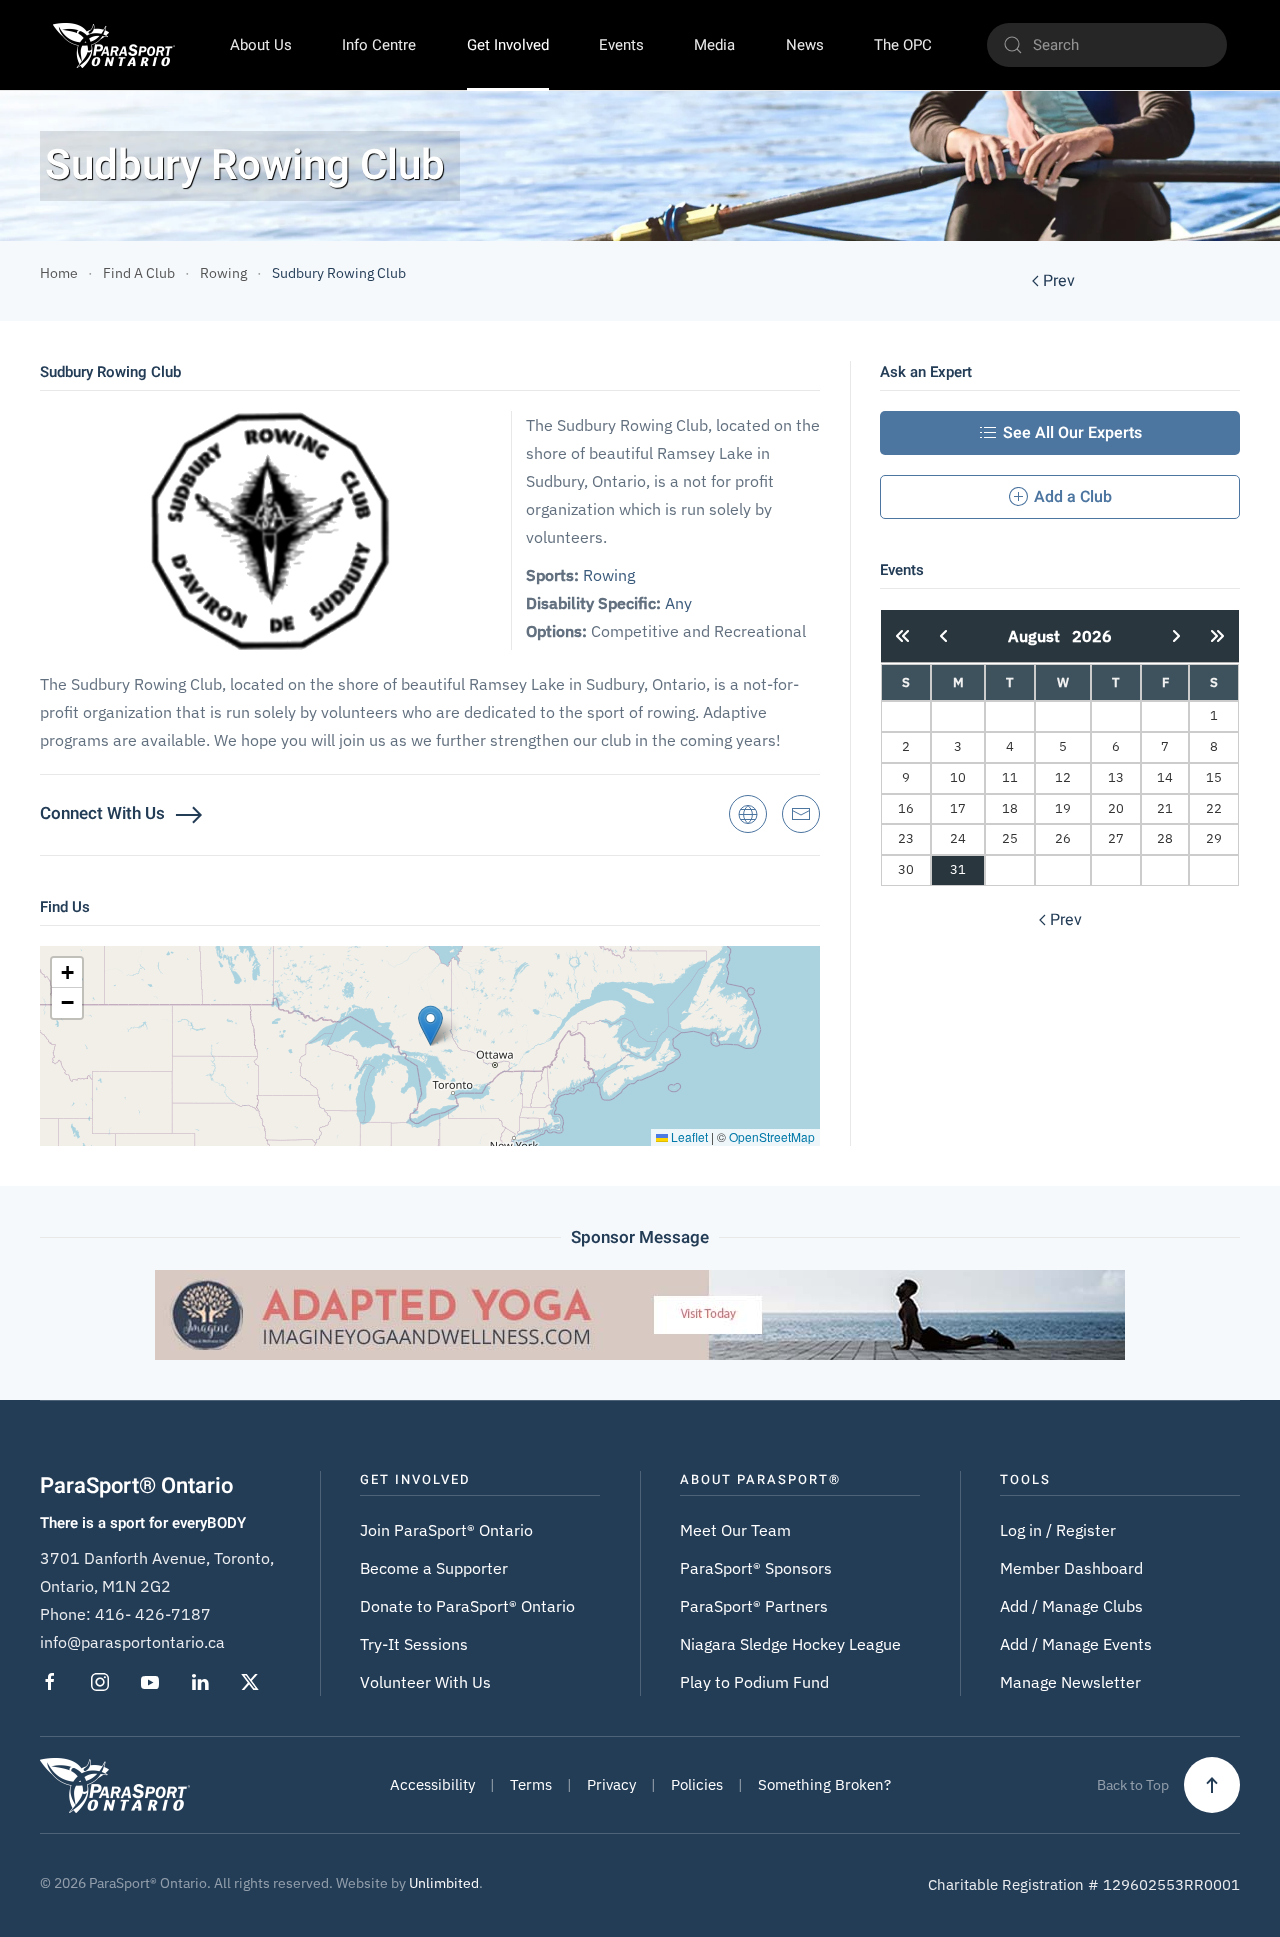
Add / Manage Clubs (1071, 1606)
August (1040, 636)
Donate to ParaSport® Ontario (467, 1606)
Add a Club (1073, 497)
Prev (1059, 281)
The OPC (903, 45)
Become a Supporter (434, 1568)
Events (621, 45)
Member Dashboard (1071, 1568)
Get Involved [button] (508, 45)
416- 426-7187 (153, 1614)
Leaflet (688, 1136)
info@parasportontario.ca (132, 1642)
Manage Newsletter (1070, 1682)
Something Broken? (824, 1784)
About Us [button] (261, 45)
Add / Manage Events (1076, 1644)
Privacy (611, 1784)
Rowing (609, 575)
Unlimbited (444, 1883)
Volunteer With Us (425, 1682)
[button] (430, 1025)
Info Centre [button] (379, 45)
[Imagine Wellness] (640, 1313)
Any (678, 603)
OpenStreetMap (772, 1136)
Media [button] (714, 45)
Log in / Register (1058, 1530)
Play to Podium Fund (754, 1682)
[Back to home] (113, 45)
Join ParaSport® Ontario (446, 1530)
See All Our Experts (1072, 433)
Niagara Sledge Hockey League (790, 1644)
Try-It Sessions (414, 1644)
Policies (697, 1784)
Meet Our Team (735, 1530)
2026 (1092, 636)
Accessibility (432, 1784)
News (805, 45)
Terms (531, 1784)
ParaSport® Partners (754, 1606)
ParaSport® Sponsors (756, 1568)
